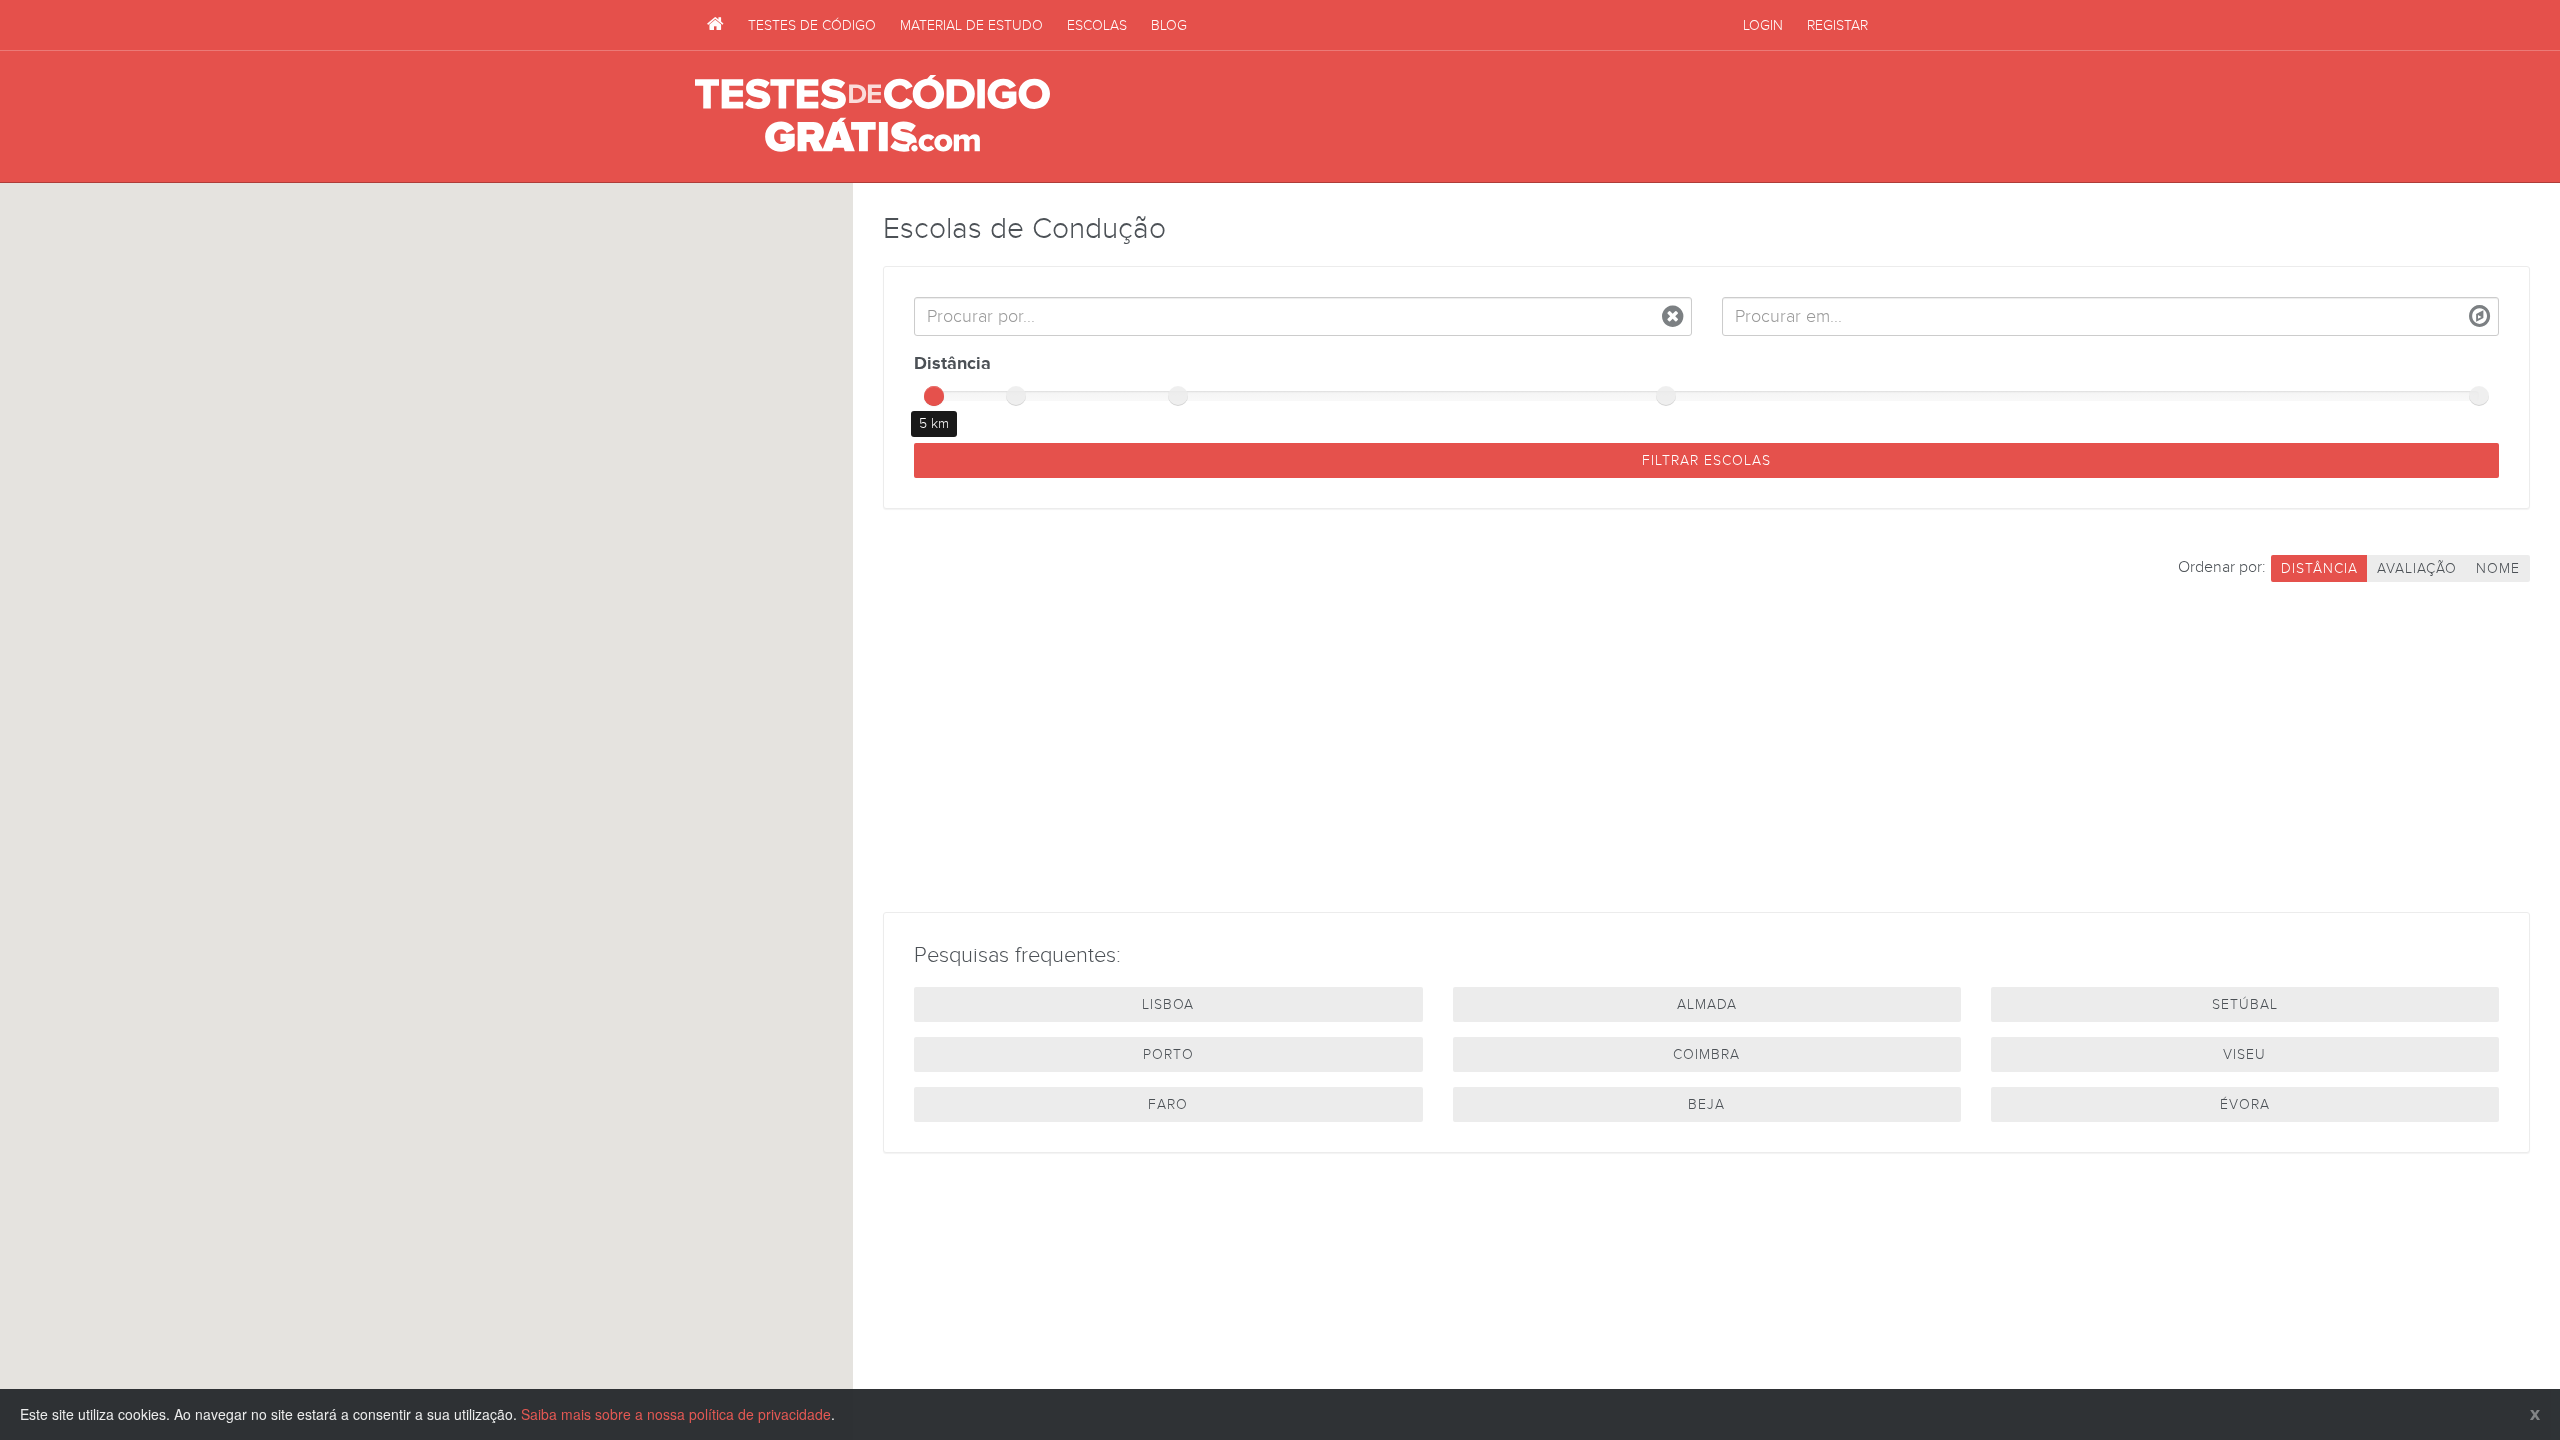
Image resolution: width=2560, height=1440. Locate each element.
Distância (952, 364)
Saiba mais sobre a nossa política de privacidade (676, 1414)
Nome (2498, 568)
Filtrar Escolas (1706, 460)
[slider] (934, 396)
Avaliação (2417, 568)
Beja (1706, 1104)
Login (1763, 25)
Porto (1168, 1054)
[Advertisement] (1501, 117)
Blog (1169, 25)
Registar (1837, 25)
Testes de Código (812, 25)
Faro (1168, 1104)
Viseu (2244, 1054)
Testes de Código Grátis (872, 115)
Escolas (1097, 25)
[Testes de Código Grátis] (715, 25)
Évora (2245, 1104)
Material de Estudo (971, 25)
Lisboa (1168, 1004)
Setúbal (2245, 1004)
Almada (1707, 1004)
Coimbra (1706, 1054)
